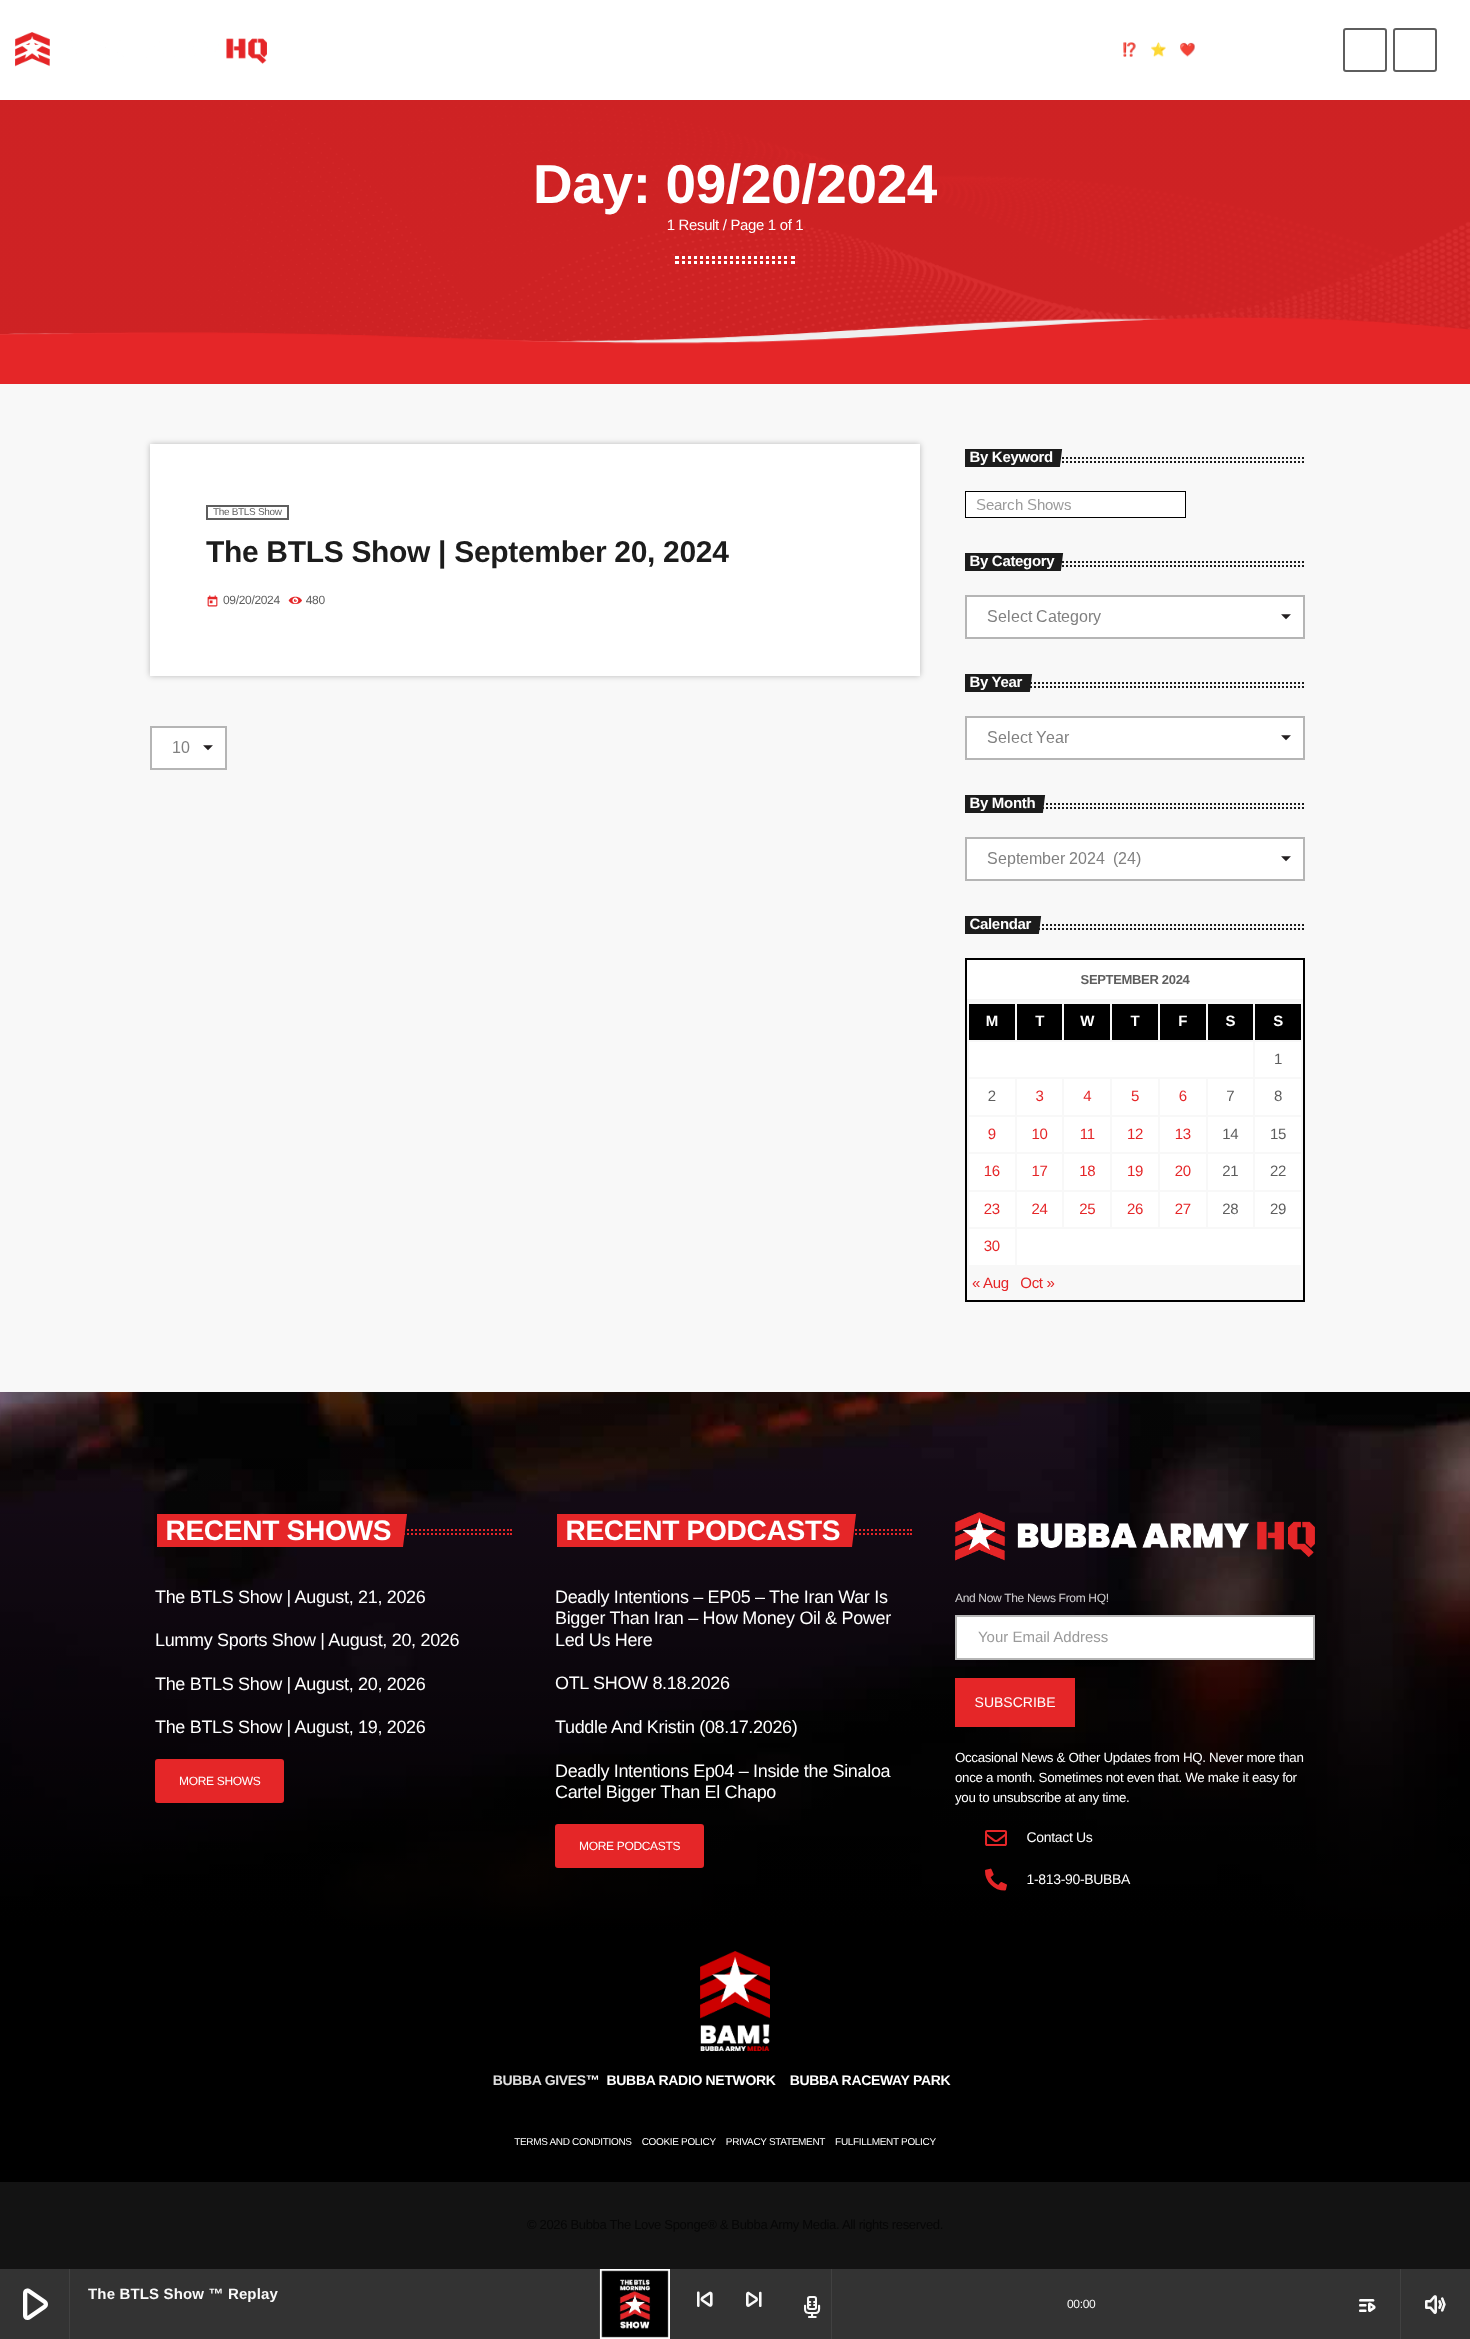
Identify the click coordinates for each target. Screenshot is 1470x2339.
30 (992, 1246)
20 (1183, 1171)
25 (1087, 1209)
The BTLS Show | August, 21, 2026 (290, 1597)
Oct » (1037, 1283)
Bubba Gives (546, 2080)
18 (1087, 1171)
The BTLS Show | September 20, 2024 (467, 552)
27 (1183, 1209)
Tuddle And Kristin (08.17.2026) (676, 1727)
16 (992, 1171)
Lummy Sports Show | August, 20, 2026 (307, 1640)
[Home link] (141, 50)
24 (1040, 1209)
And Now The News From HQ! (1032, 1598)
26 (1135, 1209)
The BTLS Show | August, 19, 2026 (290, 1727)
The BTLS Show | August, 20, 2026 (290, 1684)
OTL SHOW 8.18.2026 (642, 1683)
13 (1183, 1134)
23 (992, 1209)
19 (1135, 1171)
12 (1135, 1134)
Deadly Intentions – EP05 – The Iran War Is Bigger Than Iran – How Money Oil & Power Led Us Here (723, 1618)
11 (1087, 1134)
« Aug (990, 1283)
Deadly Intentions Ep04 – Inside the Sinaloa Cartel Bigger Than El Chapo (722, 1782)
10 (1040, 1134)
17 (1040, 1171)
